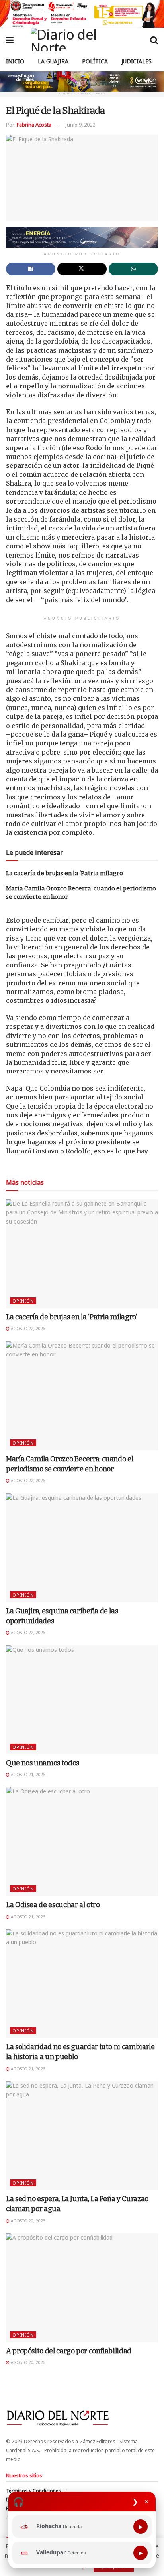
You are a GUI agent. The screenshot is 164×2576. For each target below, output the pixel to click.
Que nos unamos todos (43, 1763)
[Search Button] (154, 40)
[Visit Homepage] (82, 40)
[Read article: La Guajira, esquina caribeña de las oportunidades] (82, 1548)
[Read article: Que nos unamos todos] (82, 1700)
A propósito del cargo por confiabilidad (69, 2351)
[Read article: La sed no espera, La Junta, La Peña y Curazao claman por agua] (82, 2136)
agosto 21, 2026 (27, 1775)
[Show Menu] (10, 40)
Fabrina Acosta (34, 125)
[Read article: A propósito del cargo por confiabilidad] (82, 2288)
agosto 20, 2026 (27, 2221)
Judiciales (137, 61)
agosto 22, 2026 (27, 1329)
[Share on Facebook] (31, 269)
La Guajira (53, 61)
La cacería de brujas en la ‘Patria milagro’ (65, 873)
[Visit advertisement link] (82, 14)
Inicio (15, 61)
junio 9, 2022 (80, 125)
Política (95, 61)
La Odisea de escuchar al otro (53, 1905)
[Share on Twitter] (82, 269)
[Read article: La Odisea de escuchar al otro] (82, 1842)
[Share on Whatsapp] (133, 269)
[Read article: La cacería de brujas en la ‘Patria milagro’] (82, 1254)
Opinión (23, 1301)
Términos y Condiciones (34, 2491)
